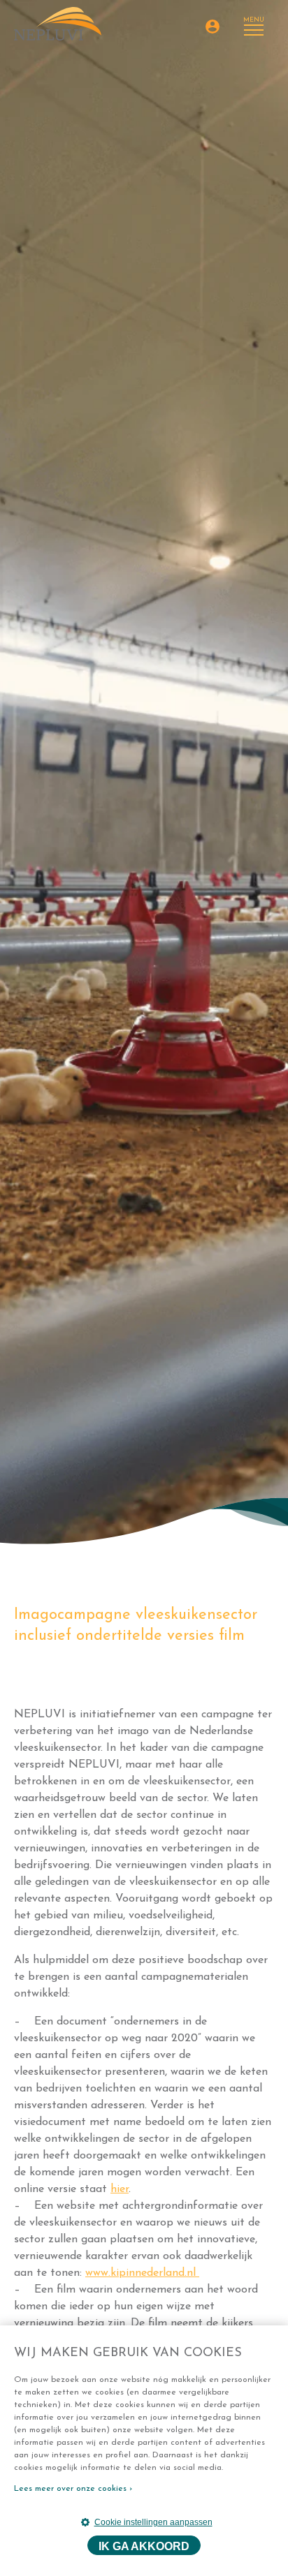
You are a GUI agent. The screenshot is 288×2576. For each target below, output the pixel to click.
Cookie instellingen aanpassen (153, 2522)
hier (120, 2189)
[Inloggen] (213, 27)
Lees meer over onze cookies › (73, 2489)
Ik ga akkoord (144, 2546)
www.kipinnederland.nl (142, 2273)
